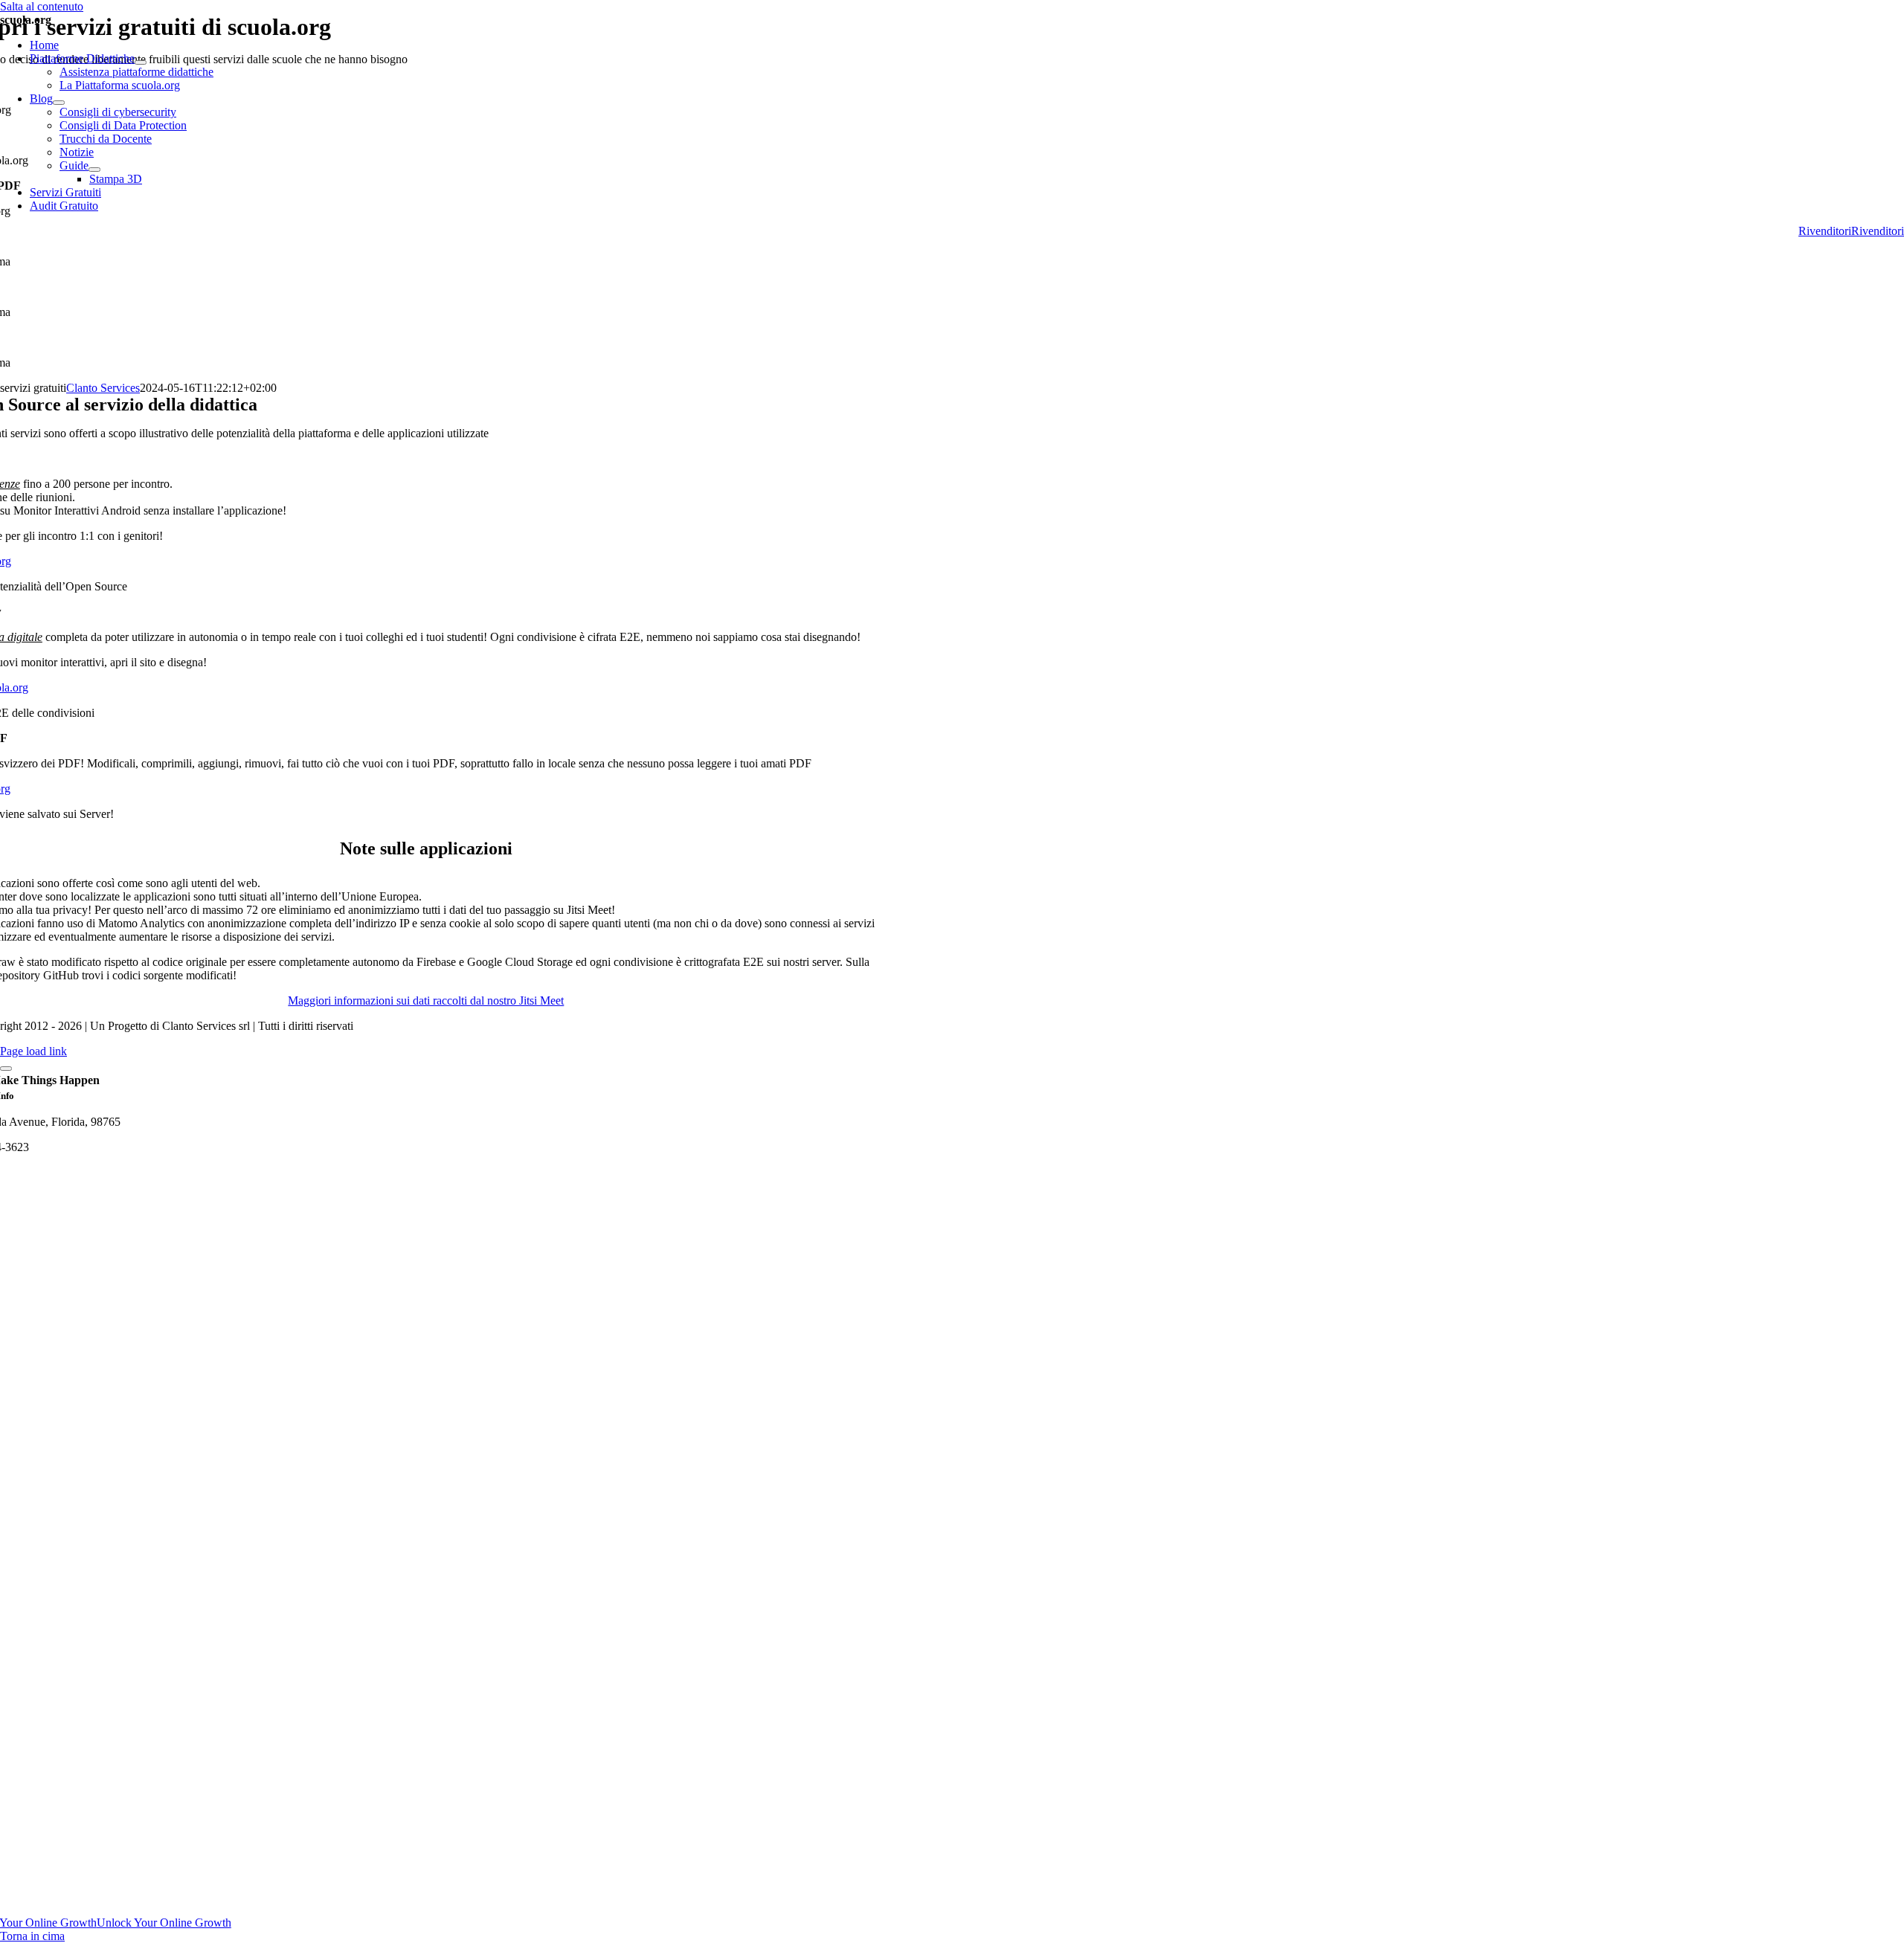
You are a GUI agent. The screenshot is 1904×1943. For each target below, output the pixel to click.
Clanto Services (103, 388)
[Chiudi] (6, 1069)
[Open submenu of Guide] (94, 170)
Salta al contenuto (42, 6)
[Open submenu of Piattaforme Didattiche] (141, 62)
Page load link (33, 1051)
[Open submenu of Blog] (59, 103)
